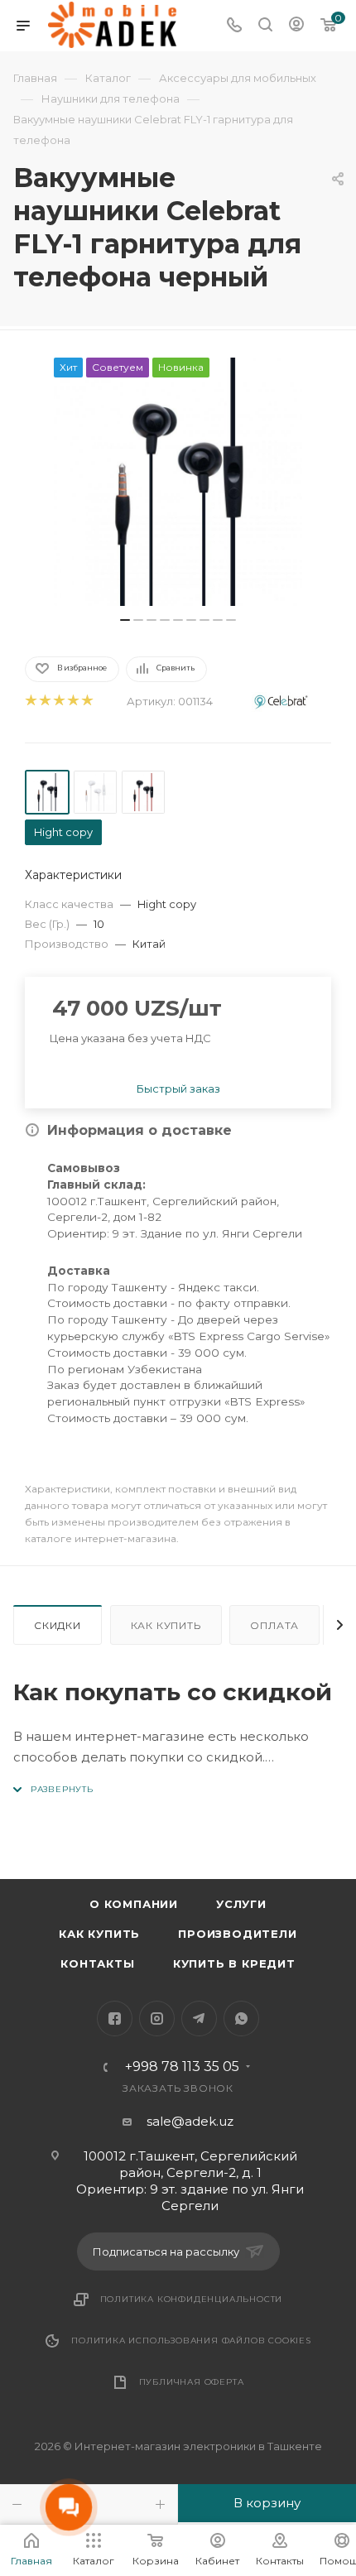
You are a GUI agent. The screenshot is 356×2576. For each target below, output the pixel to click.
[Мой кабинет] (296, 26)
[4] (72, 702)
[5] (87, 702)
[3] (58, 702)
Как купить (166, 1625)
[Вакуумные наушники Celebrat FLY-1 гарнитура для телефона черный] (178, 482)
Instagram (157, 2019)
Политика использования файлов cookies (191, 2341)
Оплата (274, 1625)
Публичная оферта (192, 2382)
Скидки (58, 1625)
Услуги (241, 1904)
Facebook (115, 2019)
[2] (44, 702)
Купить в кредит (234, 1963)
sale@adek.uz (190, 2121)
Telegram (199, 2019)
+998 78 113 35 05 (182, 2067)
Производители (237, 1934)
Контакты (97, 1963)
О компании (134, 1904)
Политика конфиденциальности (192, 2299)
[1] (30, 702)
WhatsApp (241, 2019)
